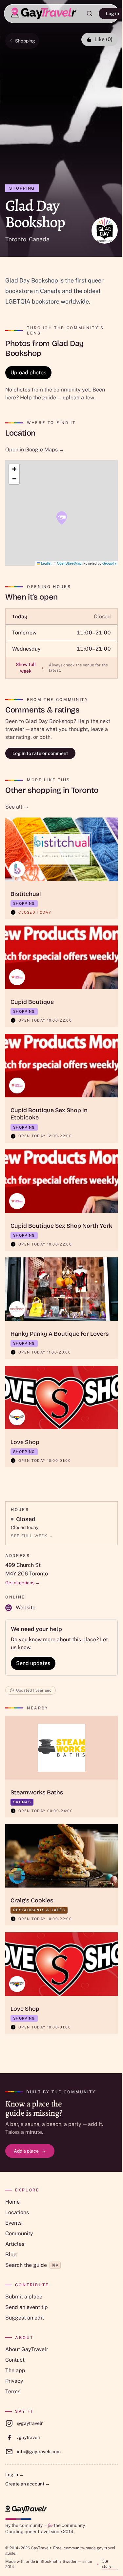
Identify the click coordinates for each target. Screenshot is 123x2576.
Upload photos (28, 373)
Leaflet (46, 563)
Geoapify (109, 563)
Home (12, 2202)
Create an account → (28, 2484)
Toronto (16, 239)
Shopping (25, 41)
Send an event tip (27, 2307)
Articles (15, 2244)
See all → (17, 807)
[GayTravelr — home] (26, 2509)
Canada (39, 239)
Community (19, 2233)
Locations (17, 2212)
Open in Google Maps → (35, 450)
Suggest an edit (25, 2318)
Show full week (30, 668)
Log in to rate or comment (40, 753)
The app (15, 2370)
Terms (13, 2391)
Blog (11, 2254)
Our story (106, 2564)
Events (13, 2223)
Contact (15, 2360)
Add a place (30, 2151)
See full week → (32, 1536)
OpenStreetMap (69, 563)
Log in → (14, 2475)
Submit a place (24, 2297)
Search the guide (32, 2265)
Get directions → (23, 1583)
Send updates (33, 1663)
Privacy (14, 2381)
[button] (62, 518)
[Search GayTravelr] (90, 13)
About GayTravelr (27, 2349)
